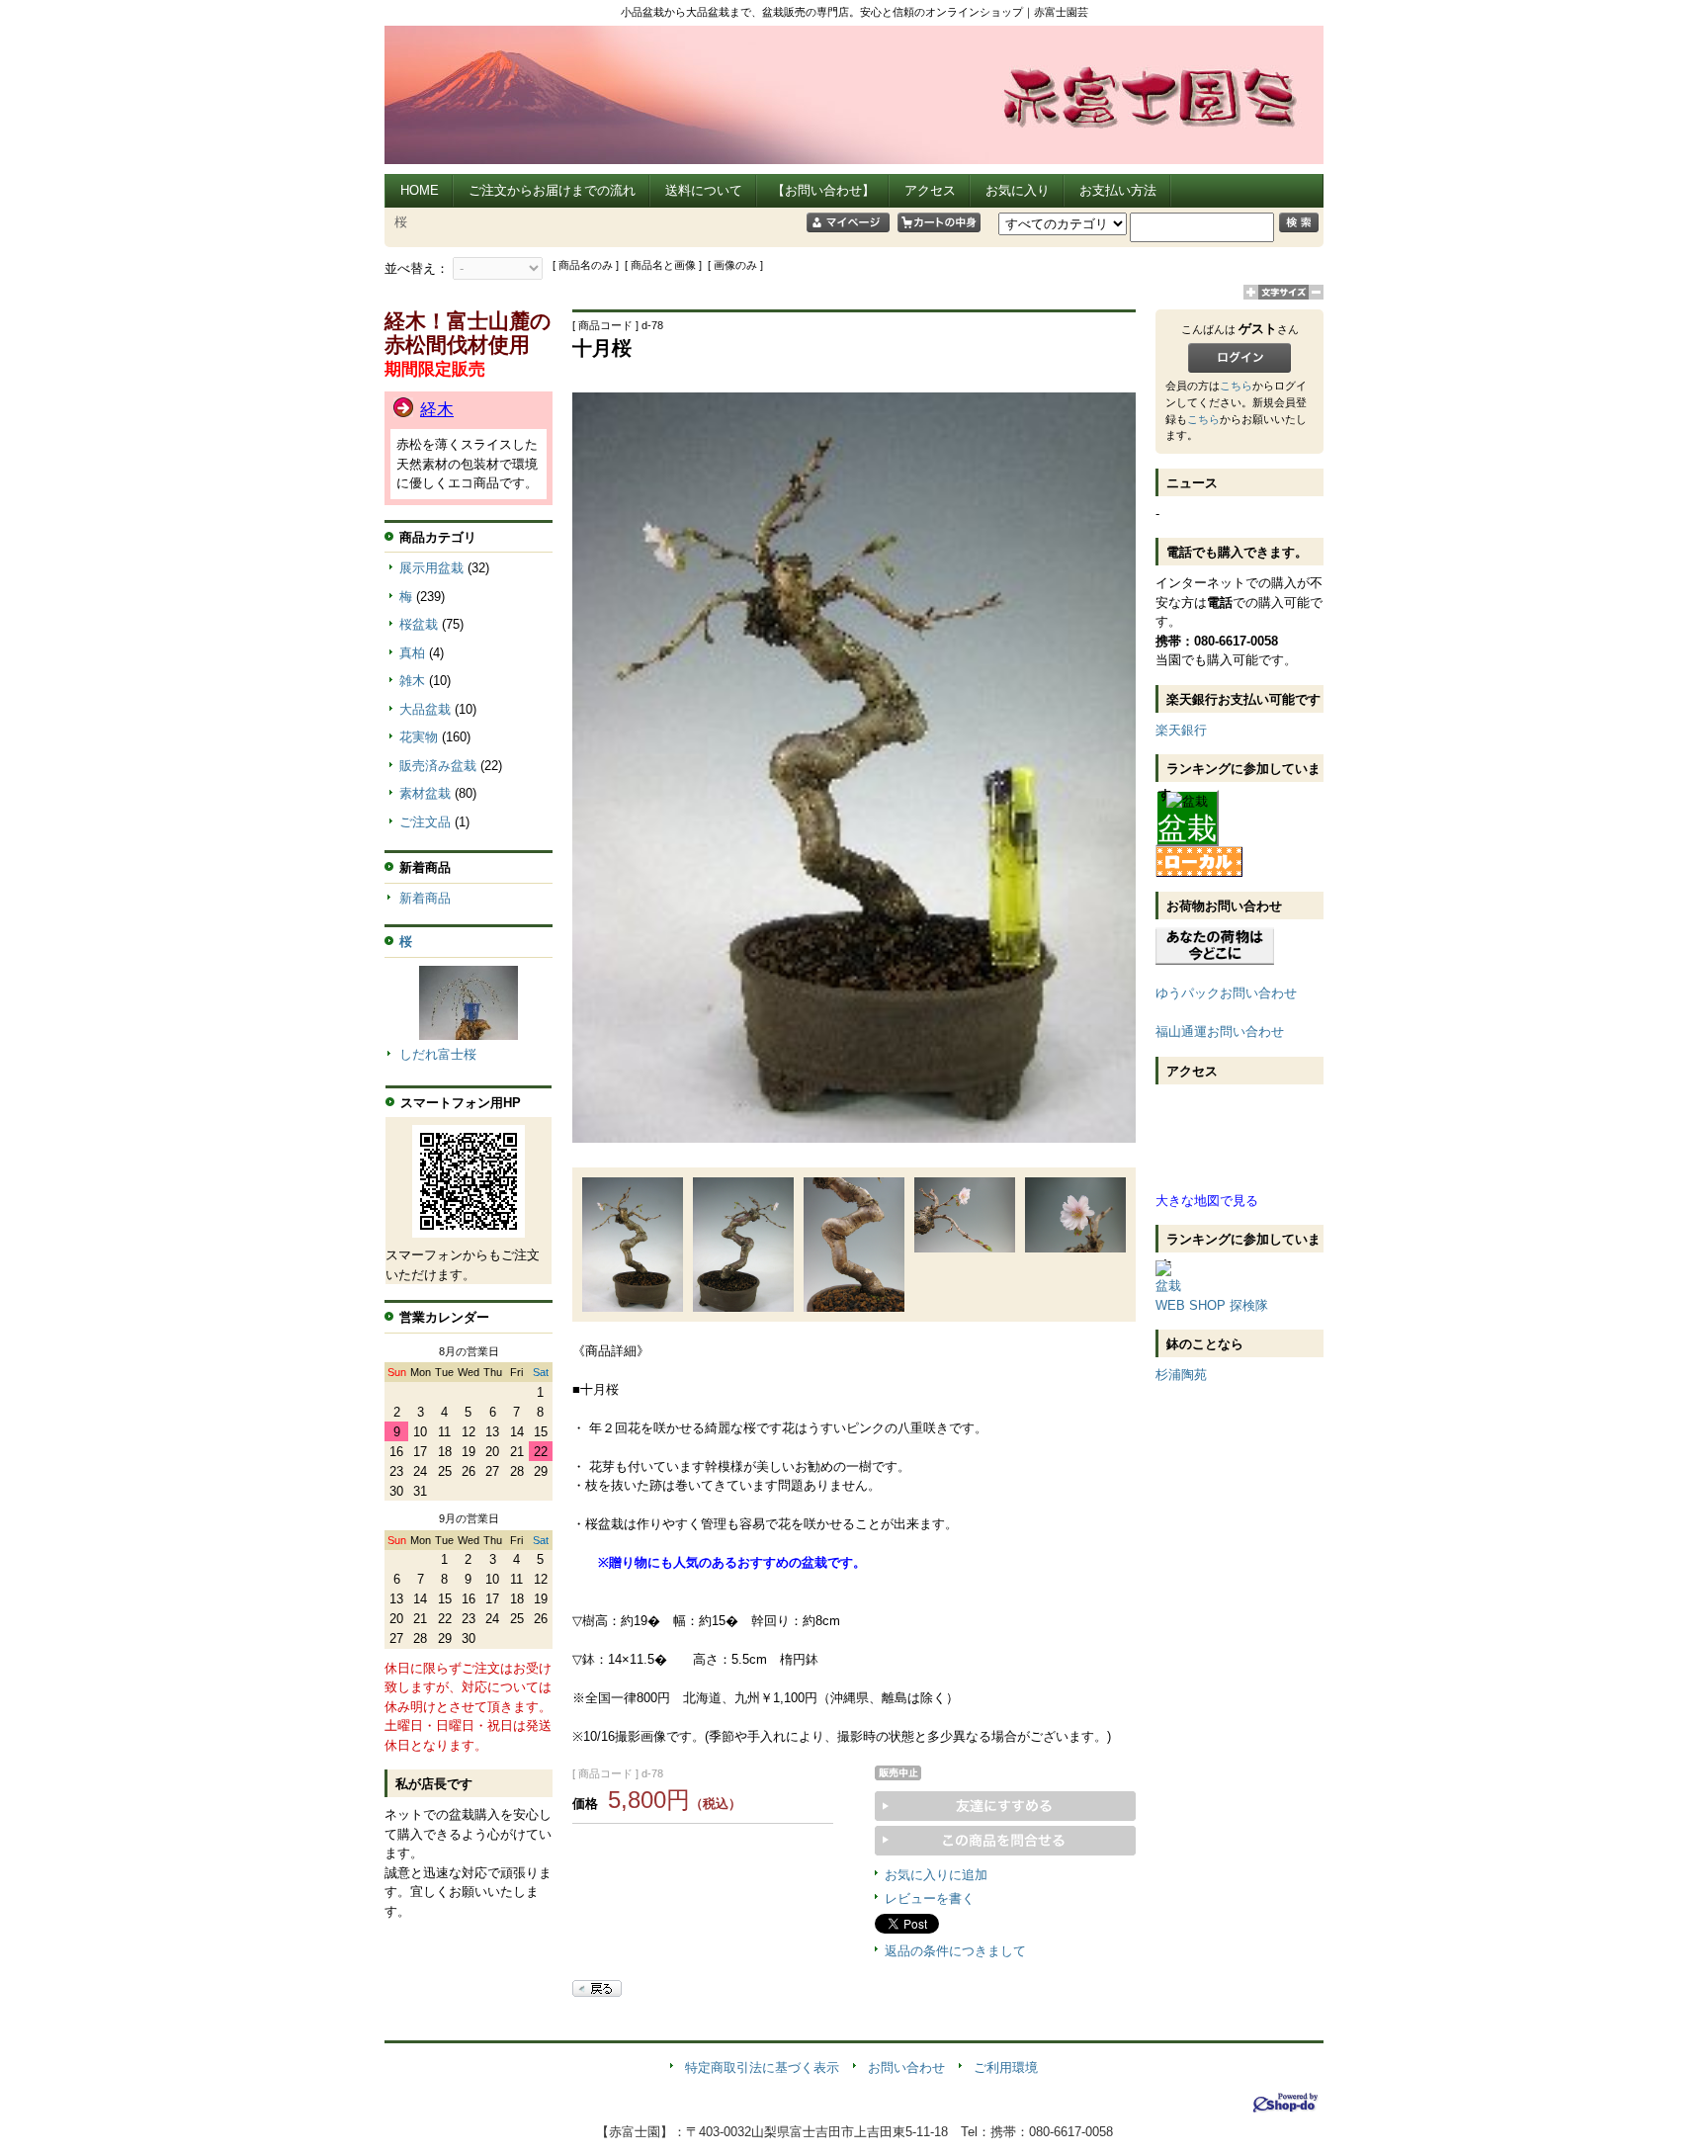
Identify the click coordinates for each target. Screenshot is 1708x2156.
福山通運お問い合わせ (1220, 1032)
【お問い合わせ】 (823, 190)
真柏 (412, 653)
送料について (704, 190)
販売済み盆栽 (438, 766)
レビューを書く (930, 1898)
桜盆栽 (419, 624)
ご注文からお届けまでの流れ (552, 190)
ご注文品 (425, 822)
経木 (437, 410)
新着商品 (425, 898)
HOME (420, 190)
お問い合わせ (906, 2068)
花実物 (419, 737)
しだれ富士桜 (438, 1054)
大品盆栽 (425, 709)
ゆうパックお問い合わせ (1226, 993)
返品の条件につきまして (955, 1951)
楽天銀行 (1181, 730)
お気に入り (1018, 190)
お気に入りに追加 (936, 1875)
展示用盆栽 (431, 568)
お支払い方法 (1118, 190)
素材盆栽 (425, 793)
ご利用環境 (1006, 2068)
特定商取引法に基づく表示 (762, 2068)
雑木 (412, 681)
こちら (1236, 386)
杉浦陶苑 (1181, 1375)
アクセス (930, 190)
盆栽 (1187, 828)
